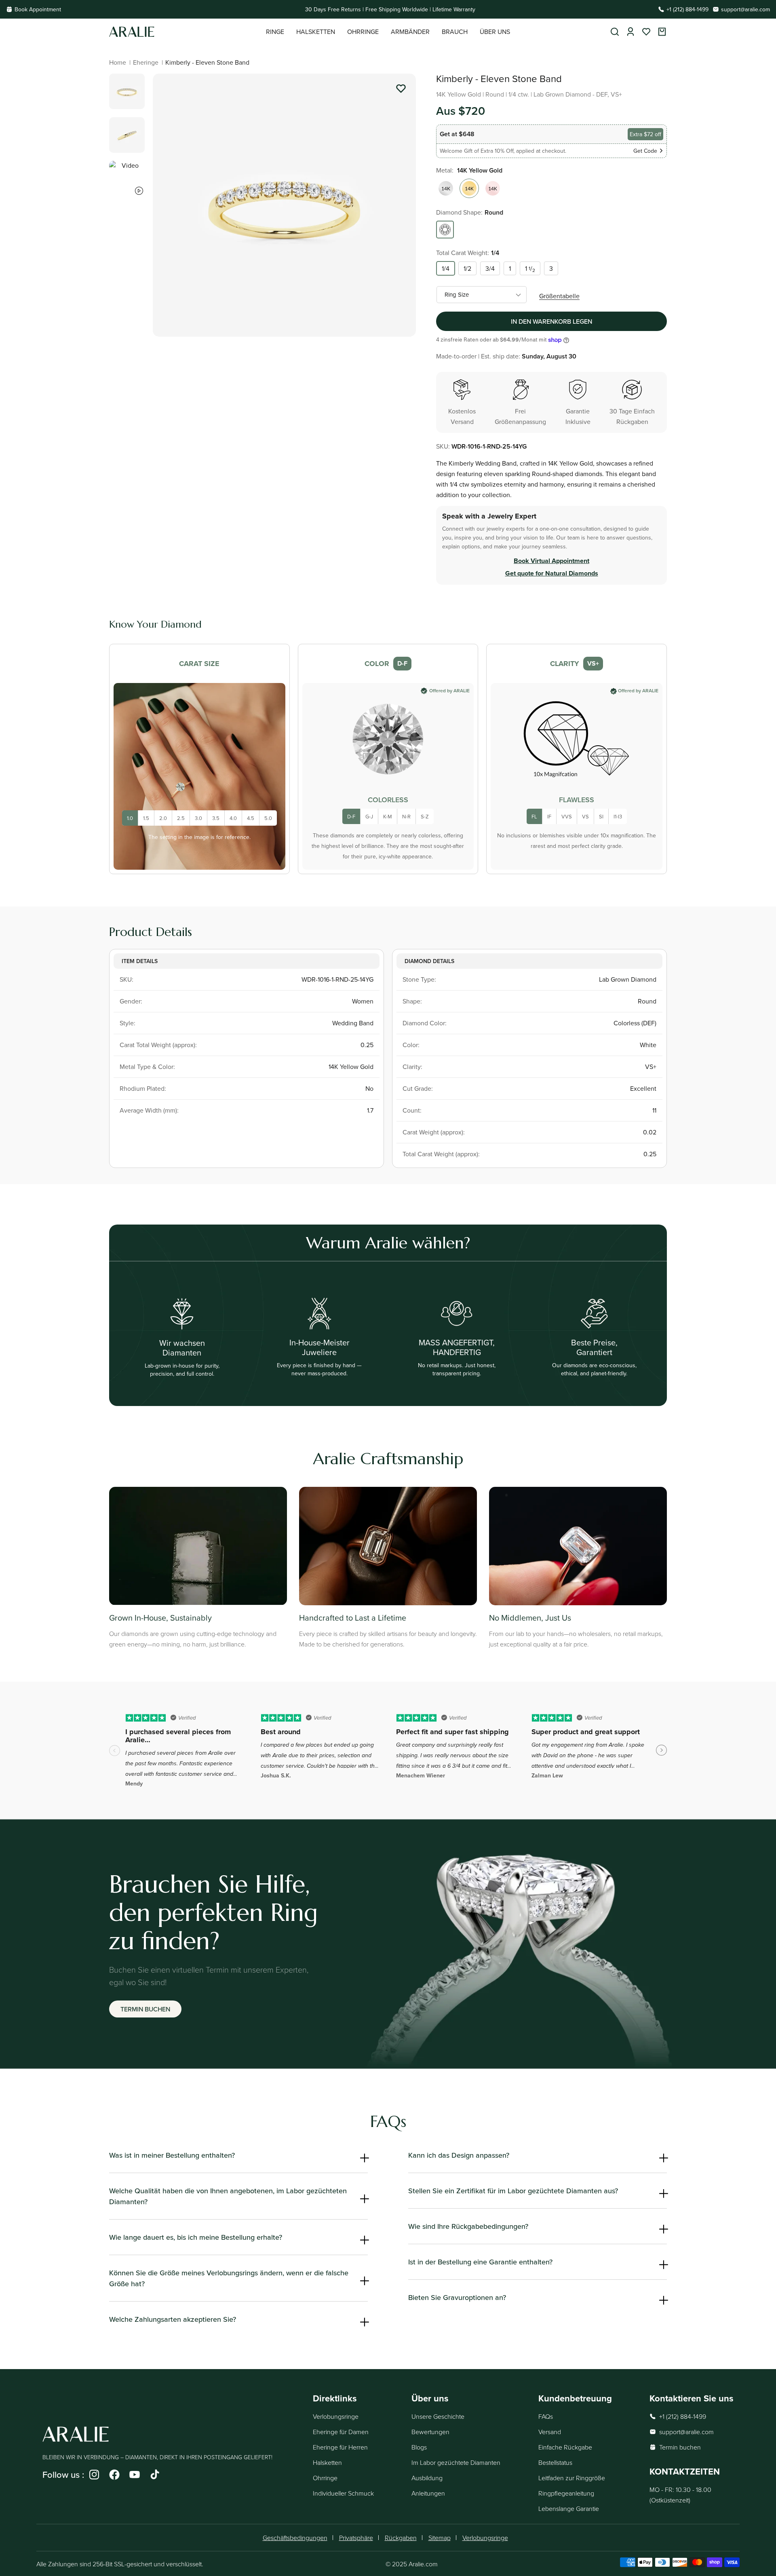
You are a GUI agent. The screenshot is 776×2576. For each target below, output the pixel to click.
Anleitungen (428, 2493)
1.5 (146, 818)
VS (585, 816)
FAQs (546, 2416)
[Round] (445, 230)
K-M (388, 816)
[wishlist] (646, 32)
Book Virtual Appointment (551, 561)
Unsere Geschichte (438, 2416)
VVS (567, 816)
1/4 (446, 268)
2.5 (181, 818)
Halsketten (327, 2462)
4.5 (251, 818)
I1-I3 (618, 816)
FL (534, 816)
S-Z (425, 816)
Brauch (455, 32)
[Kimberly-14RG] (493, 188)
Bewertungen (430, 2432)
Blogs (419, 2447)
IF (549, 816)
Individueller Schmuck (343, 2493)
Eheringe (146, 62)
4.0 (233, 818)
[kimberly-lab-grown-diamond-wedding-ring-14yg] (401, 90)
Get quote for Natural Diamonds (552, 573)
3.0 (198, 818)
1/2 (467, 268)
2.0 (163, 818)
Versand (550, 2432)
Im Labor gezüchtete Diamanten (456, 2462)
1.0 (130, 818)
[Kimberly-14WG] (446, 188)
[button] (275, 32)
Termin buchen (145, 2009)
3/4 (490, 268)
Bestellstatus (555, 2462)
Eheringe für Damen (341, 2432)
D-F (351, 816)
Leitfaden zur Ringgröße (572, 2478)
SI (601, 816)
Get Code (645, 151)
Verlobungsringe (336, 2416)
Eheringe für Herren (340, 2447)
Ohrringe (325, 2478)
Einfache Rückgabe (565, 2447)
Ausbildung (427, 2478)
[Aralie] (188, 32)
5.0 (268, 818)
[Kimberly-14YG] (469, 188)
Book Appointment (38, 9)
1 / (530, 269)
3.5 (216, 818)
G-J (369, 816)
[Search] (615, 32)
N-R (406, 816)
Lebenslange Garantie (569, 2509)
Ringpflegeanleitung (566, 2493)
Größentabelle (559, 296)
